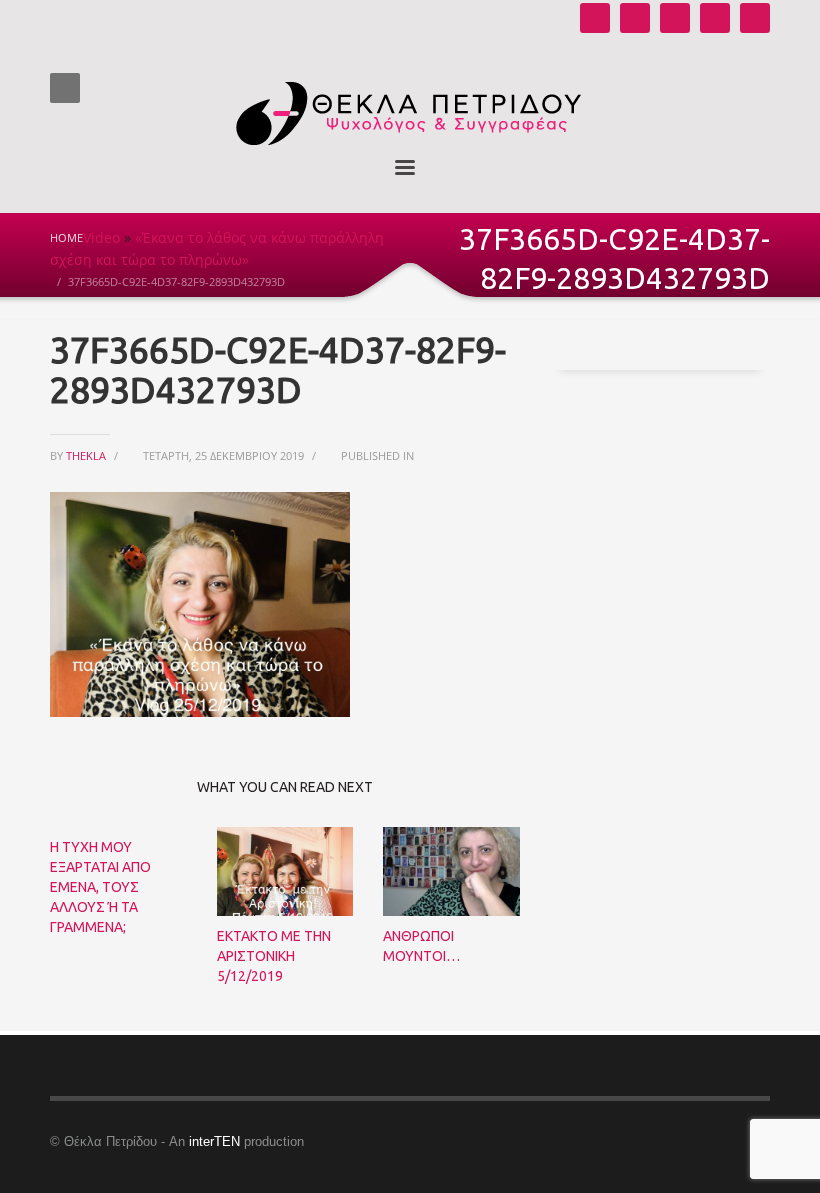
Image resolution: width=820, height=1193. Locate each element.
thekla (87, 455)
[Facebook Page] (675, 18)
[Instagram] (635, 18)
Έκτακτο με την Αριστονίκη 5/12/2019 (274, 956)
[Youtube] (595, 18)
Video (101, 237)
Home (66, 237)
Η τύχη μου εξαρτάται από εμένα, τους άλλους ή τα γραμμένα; (100, 887)
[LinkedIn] (755, 18)
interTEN (214, 1141)
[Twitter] (715, 18)
